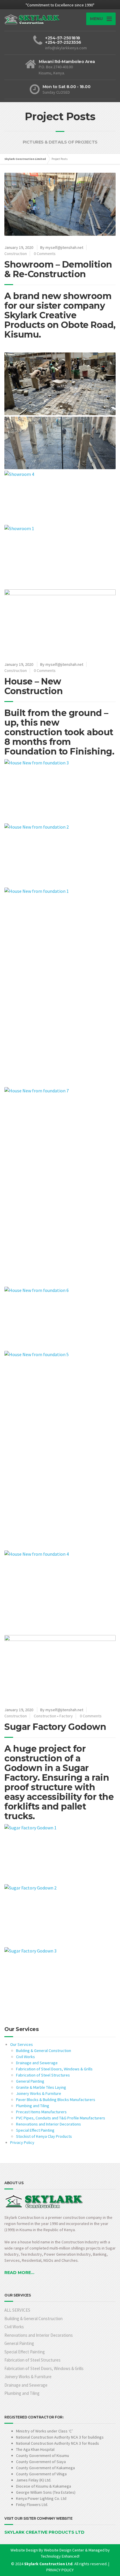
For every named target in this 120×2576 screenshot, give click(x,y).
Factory (66, 1716)
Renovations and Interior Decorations (48, 2124)
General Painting (30, 2081)
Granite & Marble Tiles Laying (41, 2087)
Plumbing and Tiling (33, 2106)
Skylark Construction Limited (25, 159)
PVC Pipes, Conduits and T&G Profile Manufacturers (61, 2118)
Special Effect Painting (35, 2130)
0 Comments (45, 254)
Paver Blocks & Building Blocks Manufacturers (56, 2100)
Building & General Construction (44, 2051)
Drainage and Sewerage (37, 2063)
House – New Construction (33, 686)
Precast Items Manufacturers (41, 2112)
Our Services (22, 2044)
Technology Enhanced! (60, 2556)
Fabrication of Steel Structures (43, 2075)
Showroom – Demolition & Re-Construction (58, 269)
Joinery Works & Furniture (39, 2093)
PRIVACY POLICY (60, 2570)
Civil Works (25, 2057)
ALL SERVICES (17, 2310)
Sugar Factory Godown (55, 1727)
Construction (16, 254)
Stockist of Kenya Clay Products (44, 2136)
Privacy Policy (22, 2142)
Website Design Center (64, 2550)
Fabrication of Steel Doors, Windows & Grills (54, 2069)
